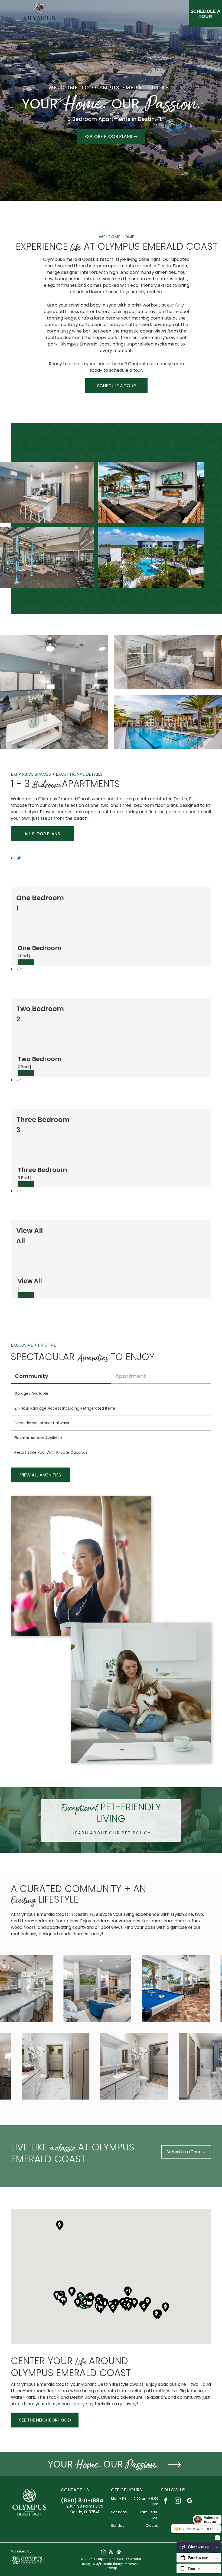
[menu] (12, 29)
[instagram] (178, 2501)
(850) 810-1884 (82, 2501)
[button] (101, 2309)
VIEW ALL (26, 962)
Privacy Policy (90, 2564)
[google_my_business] (190, 2501)
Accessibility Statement (121, 2564)
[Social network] (103, 2552)
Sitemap (111, 2568)
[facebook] (166, 2501)
